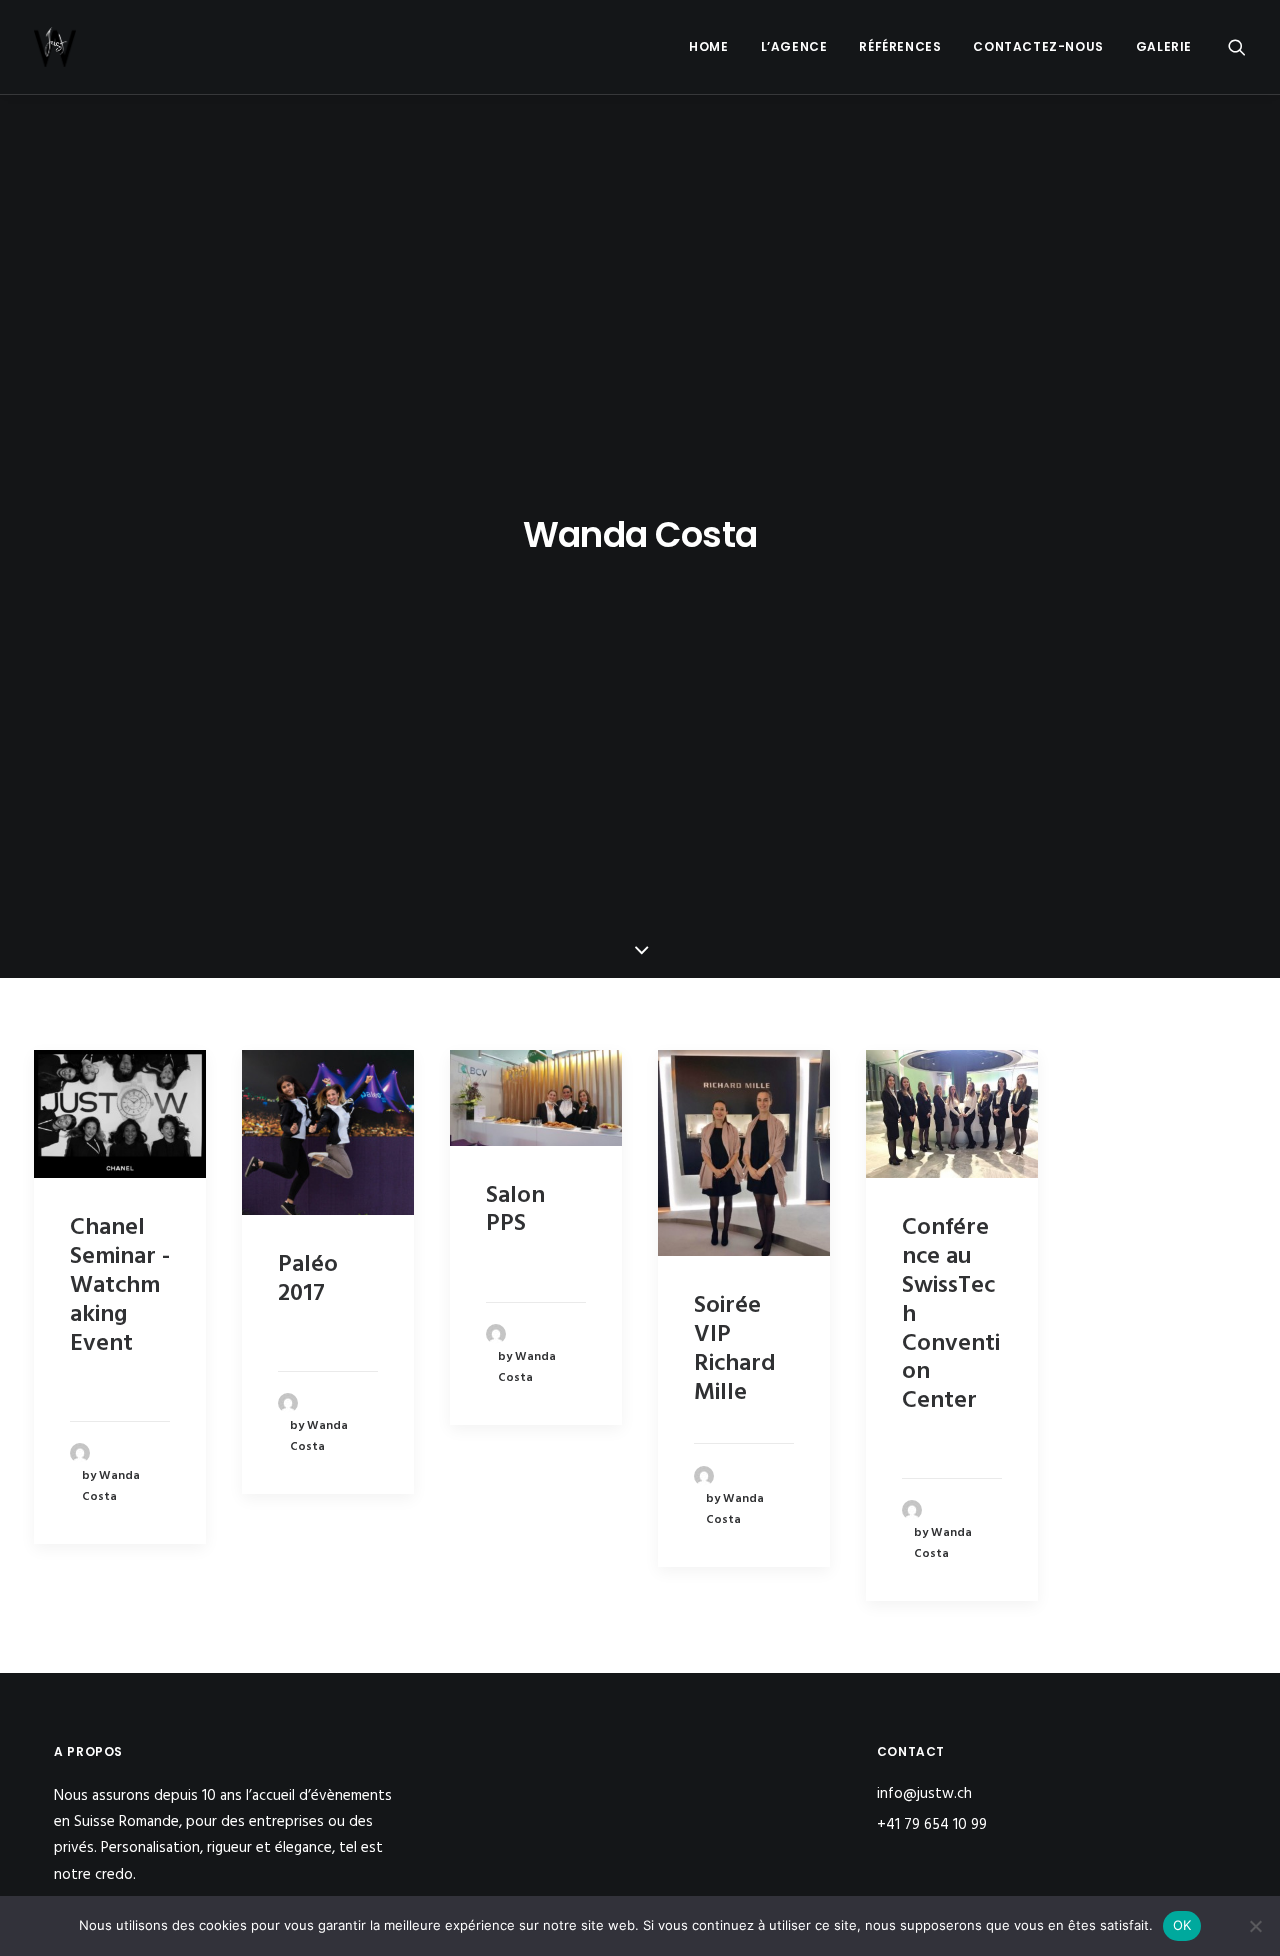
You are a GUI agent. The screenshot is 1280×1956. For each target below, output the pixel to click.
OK (1182, 1925)
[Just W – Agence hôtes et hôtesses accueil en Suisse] (55, 47)
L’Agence (794, 46)
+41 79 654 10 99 (934, 1825)
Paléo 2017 (308, 1279)
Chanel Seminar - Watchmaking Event (120, 1285)
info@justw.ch (924, 1794)
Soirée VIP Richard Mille (735, 1349)
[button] (1237, 47)
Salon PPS (515, 1210)
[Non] (1255, 1926)
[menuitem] (708, 47)
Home (708, 46)
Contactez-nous (1038, 46)
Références (900, 46)
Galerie (1164, 46)
